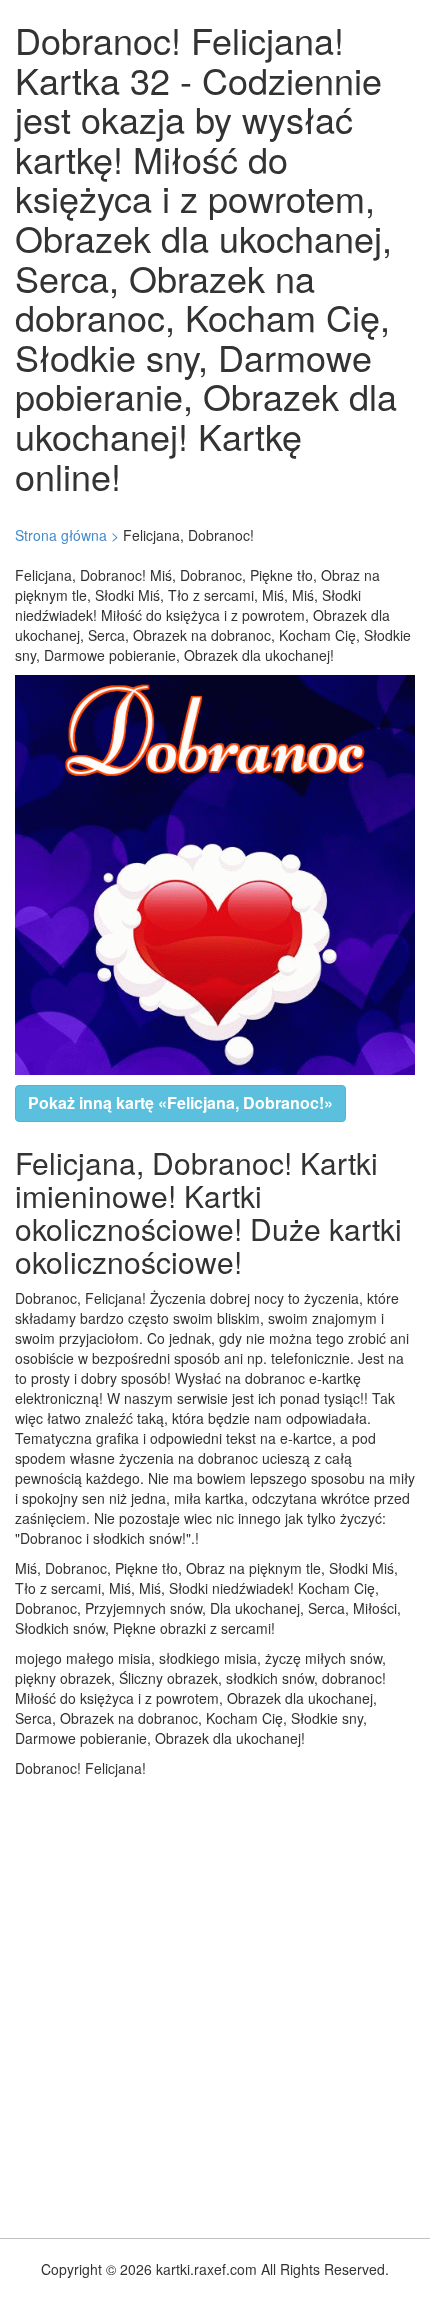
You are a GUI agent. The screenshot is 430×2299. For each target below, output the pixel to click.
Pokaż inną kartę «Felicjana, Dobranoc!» (180, 1102)
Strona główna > (67, 535)
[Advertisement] (215, 2003)
